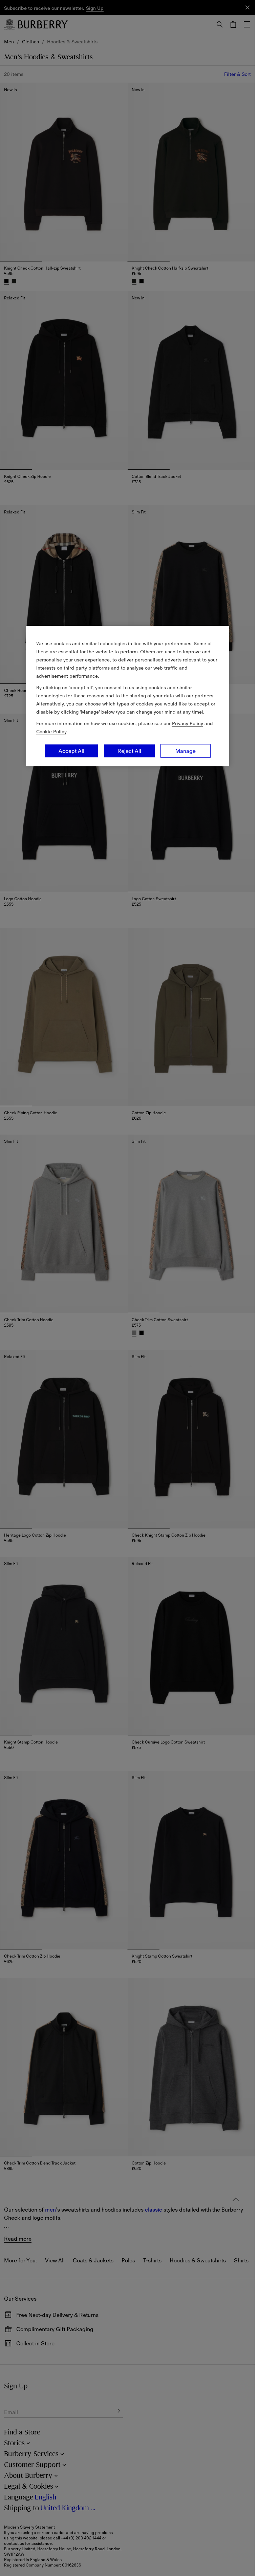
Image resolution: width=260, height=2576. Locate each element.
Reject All (129, 751)
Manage (186, 751)
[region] (128, 696)
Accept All (71, 751)
